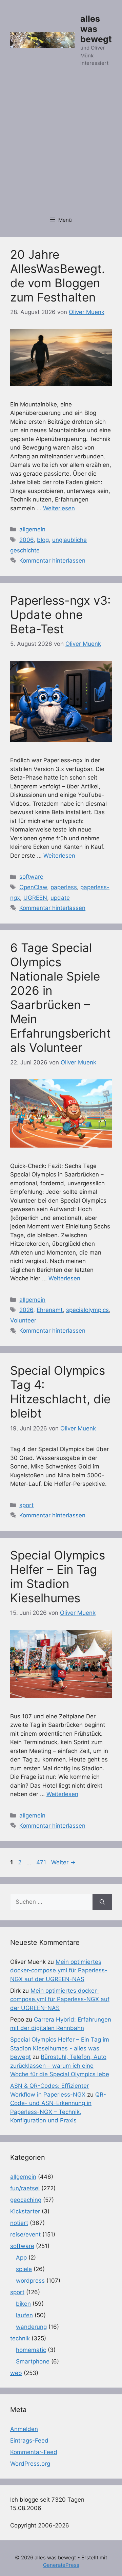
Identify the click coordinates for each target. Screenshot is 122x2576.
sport (26, 1505)
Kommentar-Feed (34, 2452)
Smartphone (33, 2361)
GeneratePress (61, 2565)
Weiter (63, 1862)
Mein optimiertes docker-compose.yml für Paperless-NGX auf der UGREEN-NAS (59, 1970)
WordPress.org (30, 2464)
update (60, 898)
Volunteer (23, 1320)
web (16, 2373)
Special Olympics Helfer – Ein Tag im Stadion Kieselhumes (58, 1576)
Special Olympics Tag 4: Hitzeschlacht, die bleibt (60, 1392)
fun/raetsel (25, 2188)
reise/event (25, 2234)
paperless (64, 887)
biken (23, 2304)
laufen (24, 2315)
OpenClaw (33, 887)
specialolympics (87, 1310)
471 (42, 1862)
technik (20, 2338)
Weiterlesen (59, 508)
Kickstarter (25, 2211)
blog (43, 540)
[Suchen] (102, 1902)
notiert (19, 2223)
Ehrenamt (50, 1310)
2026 (26, 1310)
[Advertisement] (61, 145)
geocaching (26, 2200)
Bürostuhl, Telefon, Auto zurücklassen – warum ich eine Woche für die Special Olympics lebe (60, 2066)
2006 (26, 540)
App (21, 2258)
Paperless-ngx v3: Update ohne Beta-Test (60, 615)
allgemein (32, 529)
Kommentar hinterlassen (52, 561)
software (31, 877)
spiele (24, 2269)
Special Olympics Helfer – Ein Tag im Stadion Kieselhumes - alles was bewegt (60, 2048)
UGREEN (35, 898)
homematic (31, 2350)
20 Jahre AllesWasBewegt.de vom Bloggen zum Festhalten (58, 276)
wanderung (31, 2327)
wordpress (30, 2281)
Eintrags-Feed (29, 2441)
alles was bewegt (96, 29)
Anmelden (24, 2429)
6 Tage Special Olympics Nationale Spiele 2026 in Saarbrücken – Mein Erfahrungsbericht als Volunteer (60, 998)
